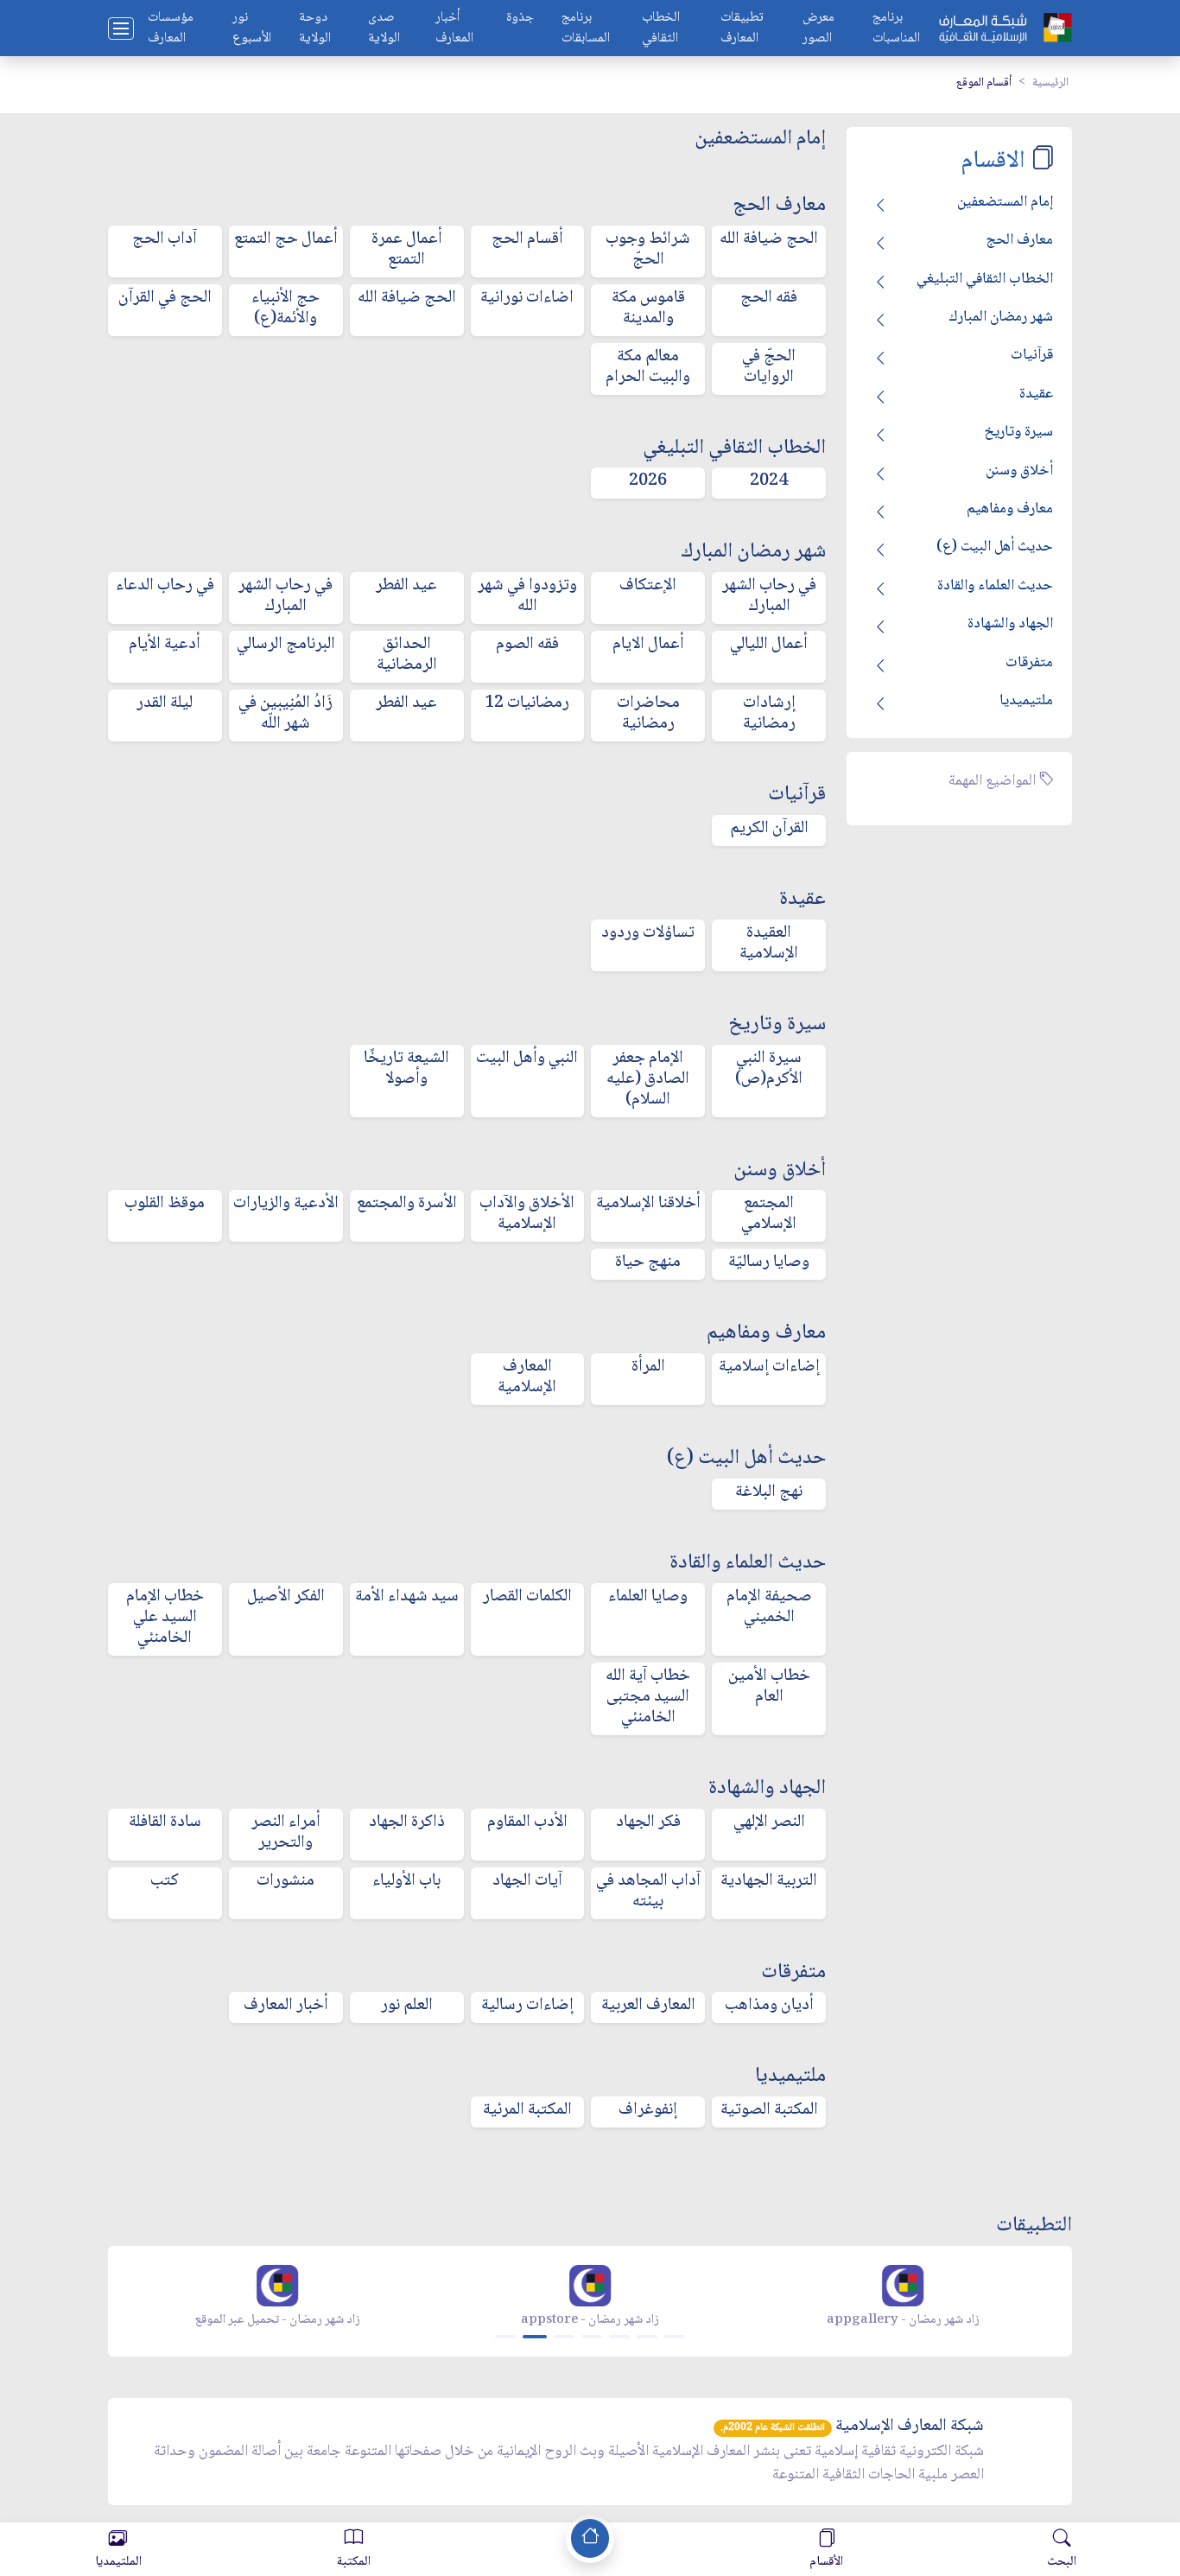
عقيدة (1036, 394)
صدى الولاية (384, 29)
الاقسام (993, 161)
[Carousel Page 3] (564, 2337)
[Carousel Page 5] (619, 2337)
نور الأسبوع (252, 29)
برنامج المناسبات (896, 29)
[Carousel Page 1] (505, 2337)
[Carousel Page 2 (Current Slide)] (535, 2337)
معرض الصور (818, 29)
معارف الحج (1019, 240)
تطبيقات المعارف (742, 29)
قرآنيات (1032, 355)
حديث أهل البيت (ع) (995, 547)
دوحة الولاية (315, 29)
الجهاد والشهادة (1010, 624)
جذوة (520, 19)
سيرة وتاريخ (1018, 432)
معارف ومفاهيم (1010, 509)
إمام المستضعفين (1005, 202)
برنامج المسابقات (586, 29)
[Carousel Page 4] (592, 2337)
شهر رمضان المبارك (1001, 317)
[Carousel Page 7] (675, 2337)
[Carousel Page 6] (647, 2337)
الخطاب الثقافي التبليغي (985, 279)
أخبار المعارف (454, 29)
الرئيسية (1050, 83)
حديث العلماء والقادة (995, 586)
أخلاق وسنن (1019, 471)
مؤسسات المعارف (171, 29)
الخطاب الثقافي (661, 29)
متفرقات (1029, 663)
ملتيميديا (1026, 701)
